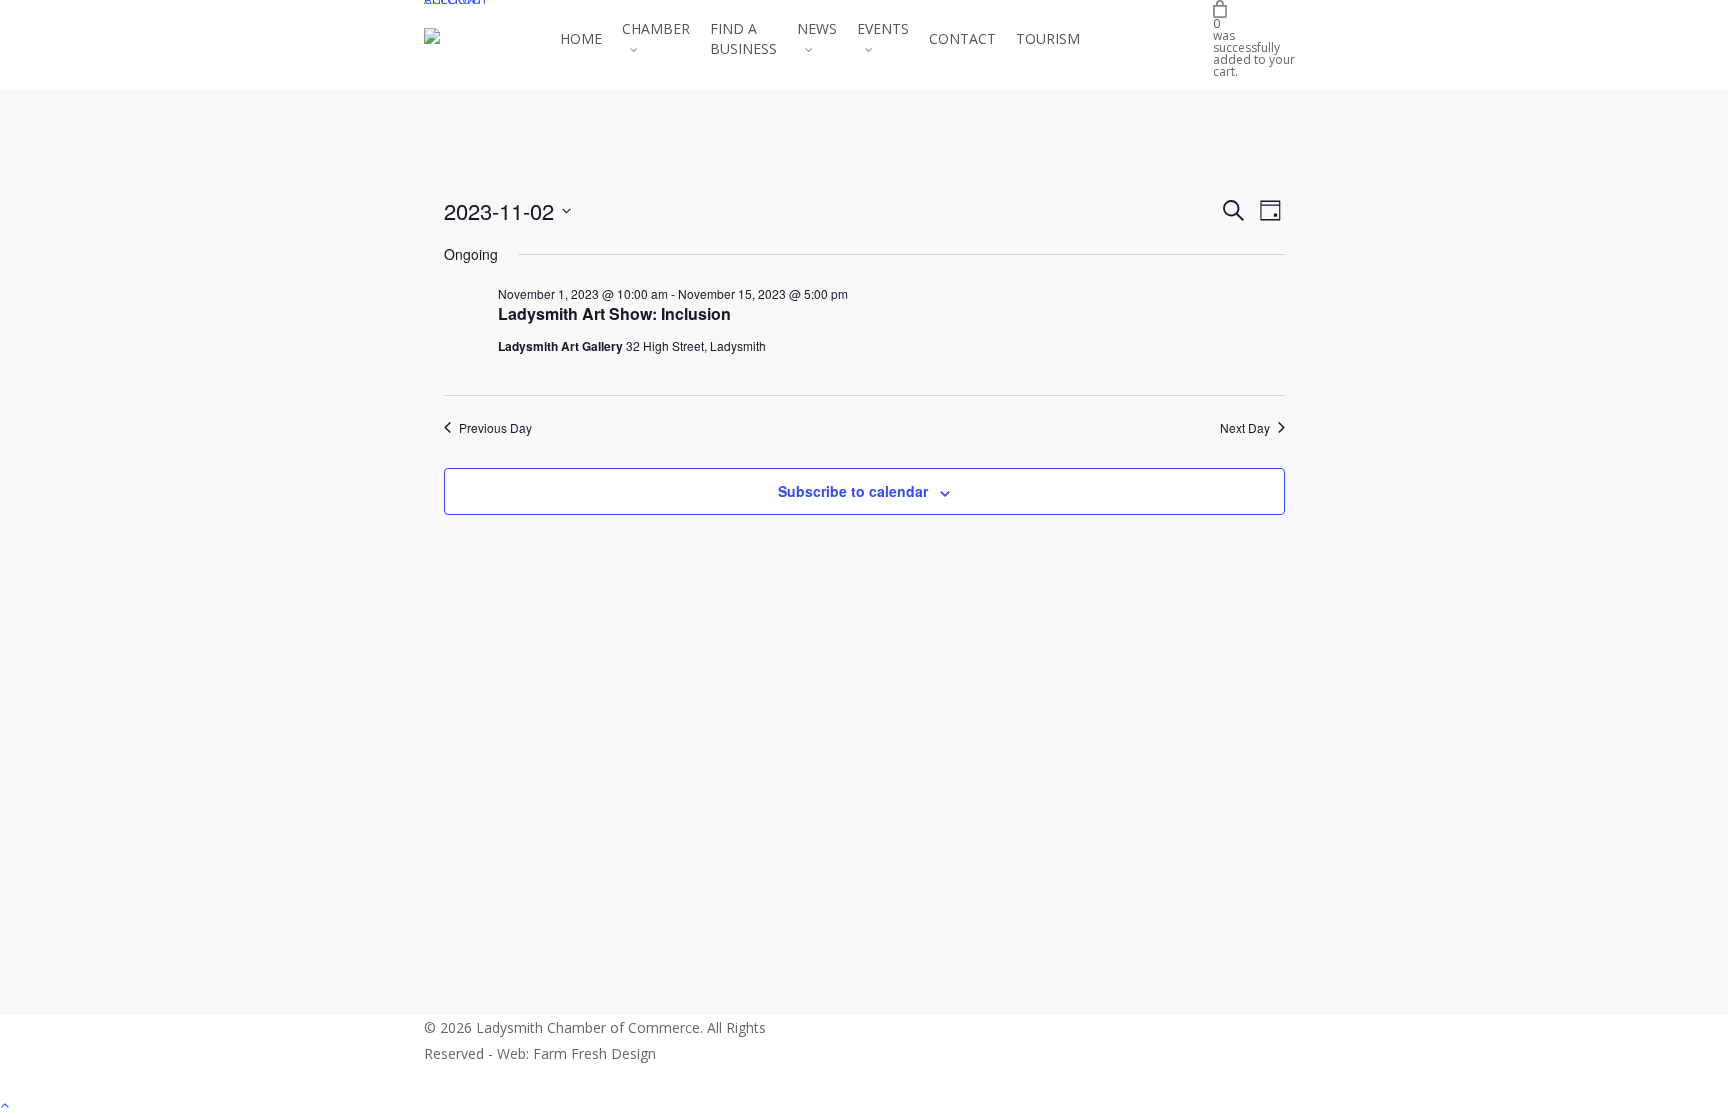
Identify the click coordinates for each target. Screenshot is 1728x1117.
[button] (864, 1104)
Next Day (1245, 428)
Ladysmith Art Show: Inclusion (614, 313)
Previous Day (495, 428)
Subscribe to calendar (853, 491)
